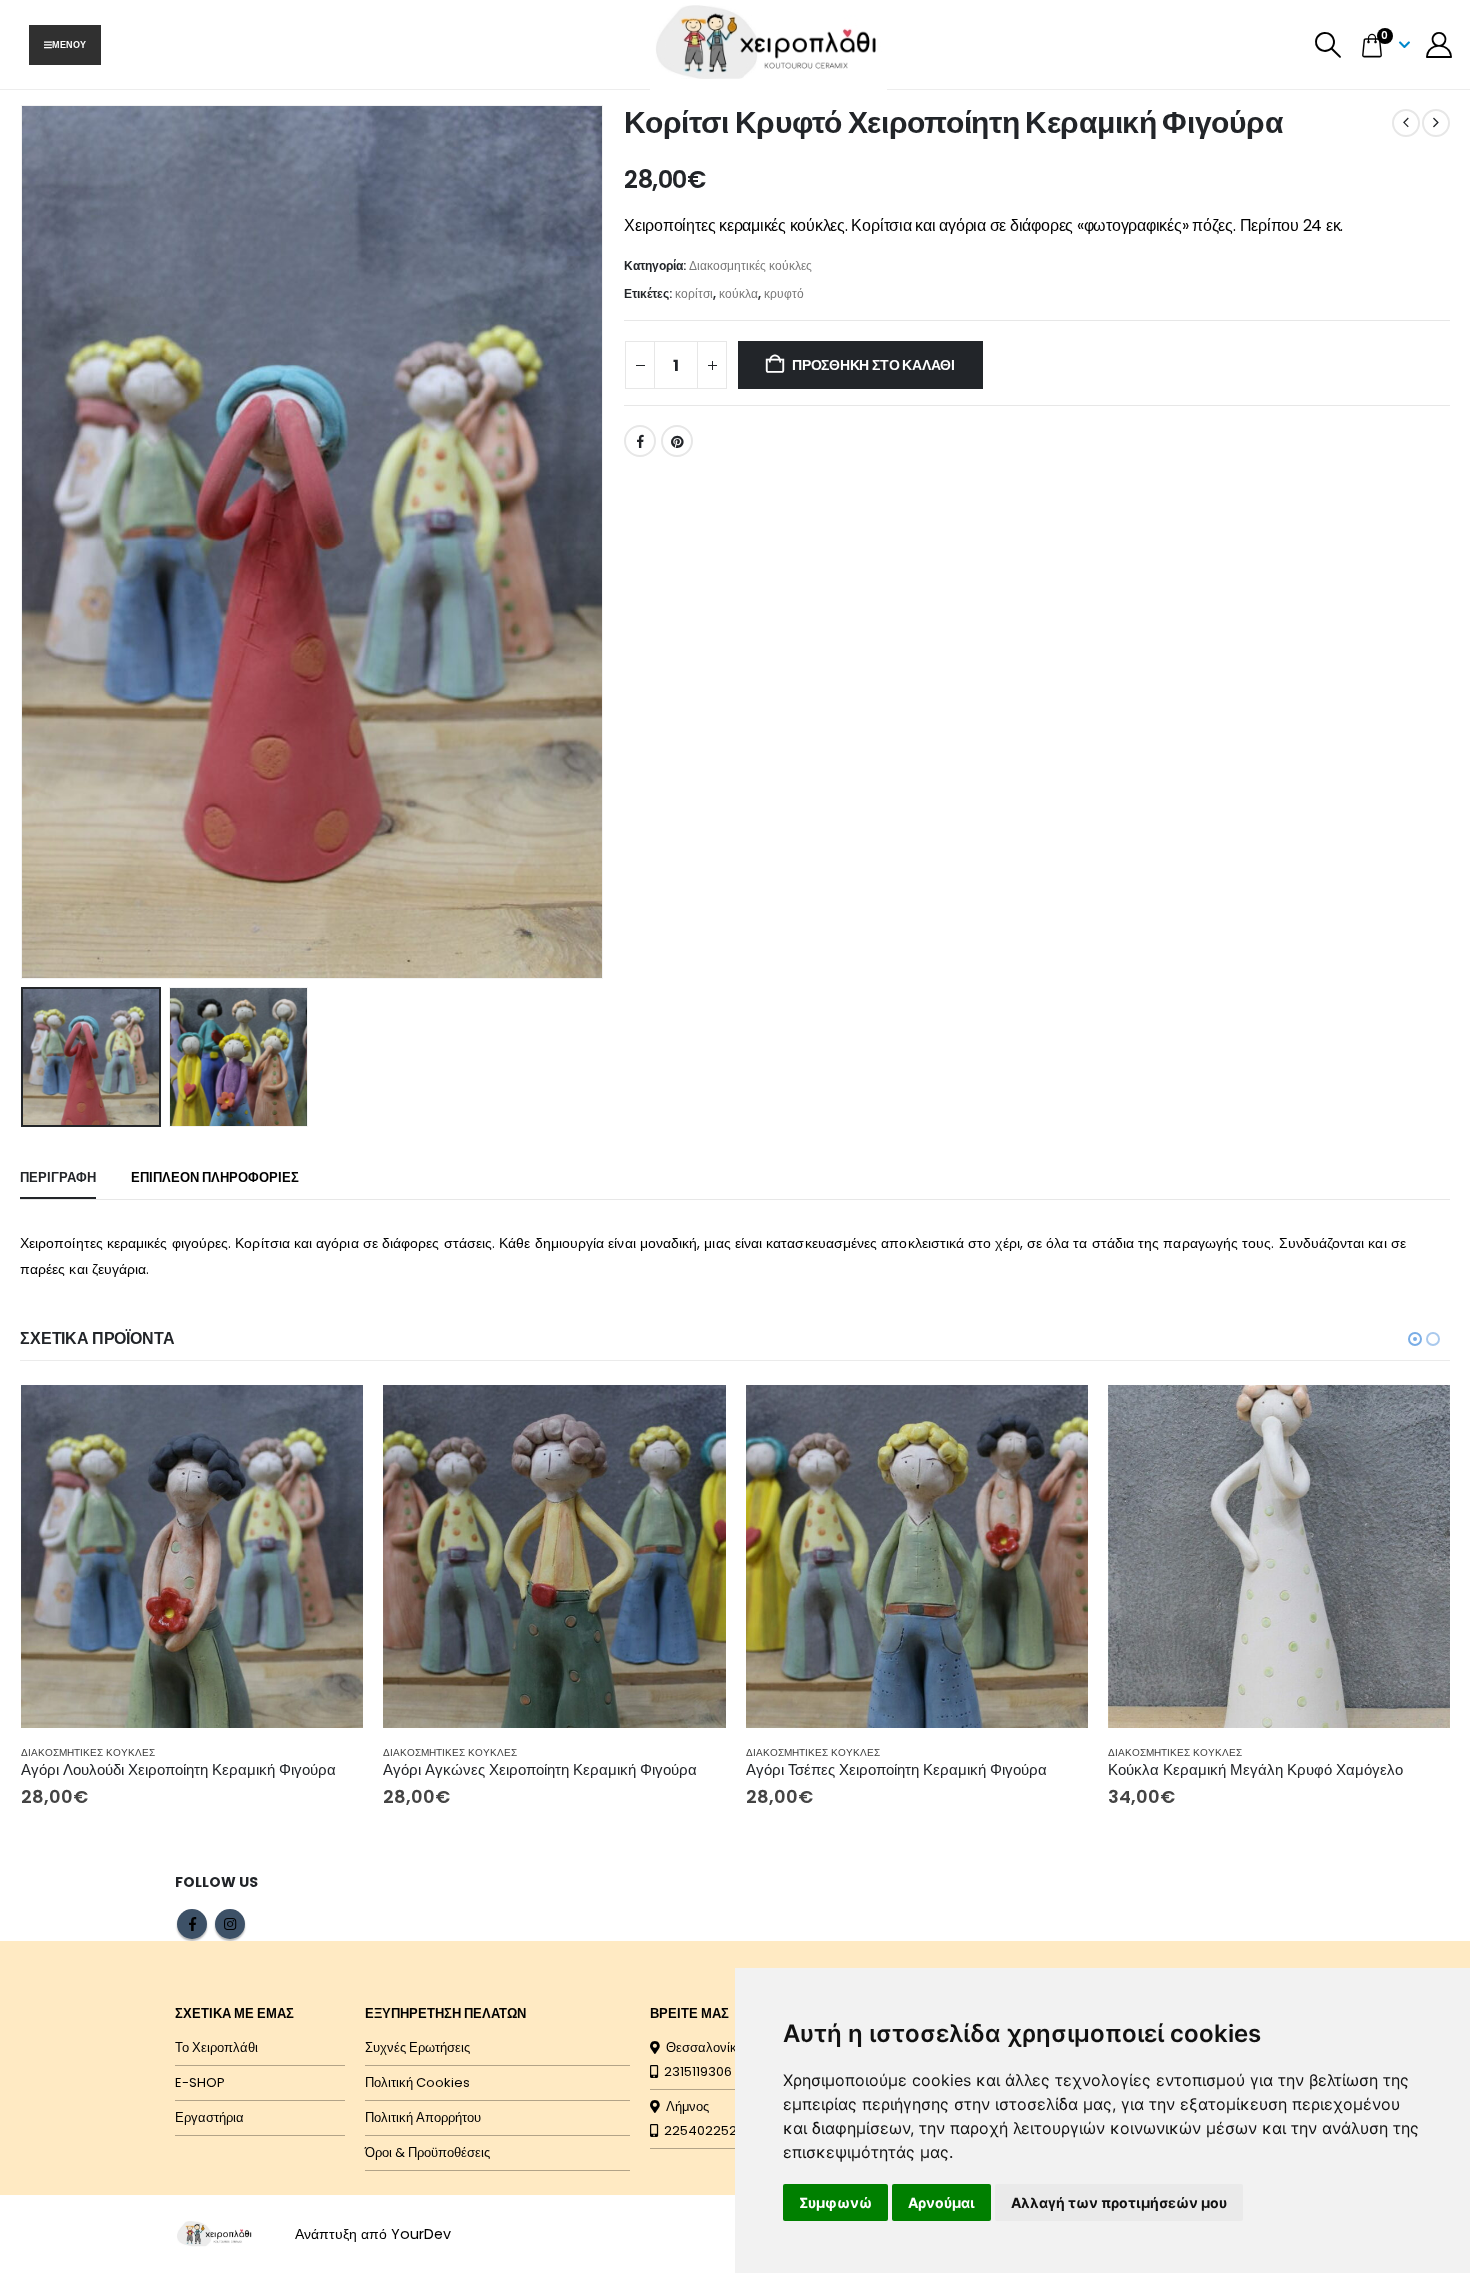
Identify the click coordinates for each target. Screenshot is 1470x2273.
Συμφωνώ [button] (835, 2202)
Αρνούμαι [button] (941, 2202)
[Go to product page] (192, 1556)
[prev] (1406, 123)
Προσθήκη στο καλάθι (873, 365)
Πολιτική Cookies (417, 2082)
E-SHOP (200, 2082)
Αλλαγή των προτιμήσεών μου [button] (1119, 2202)
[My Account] (1439, 45)
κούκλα (738, 293)
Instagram (230, 1924)
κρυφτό (784, 293)
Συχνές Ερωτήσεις (417, 2047)
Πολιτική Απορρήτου (423, 2117)
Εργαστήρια (209, 2117)
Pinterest (677, 441)
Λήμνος (684, 2106)
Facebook (640, 441)
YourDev (421, 2234)
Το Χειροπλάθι (216, 2047)
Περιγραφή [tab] (58, 1177)
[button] (1328, 45)
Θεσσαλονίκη (702, 2047)
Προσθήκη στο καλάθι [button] (330, 1418)
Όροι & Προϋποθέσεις (427, 2152)
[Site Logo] (215, 2234)
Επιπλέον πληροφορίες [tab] (215, 1177)
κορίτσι (694, 293)
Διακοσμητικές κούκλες (750, 265)
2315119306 (695, 2071)
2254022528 (701, 2130)
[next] (1436, 123)
